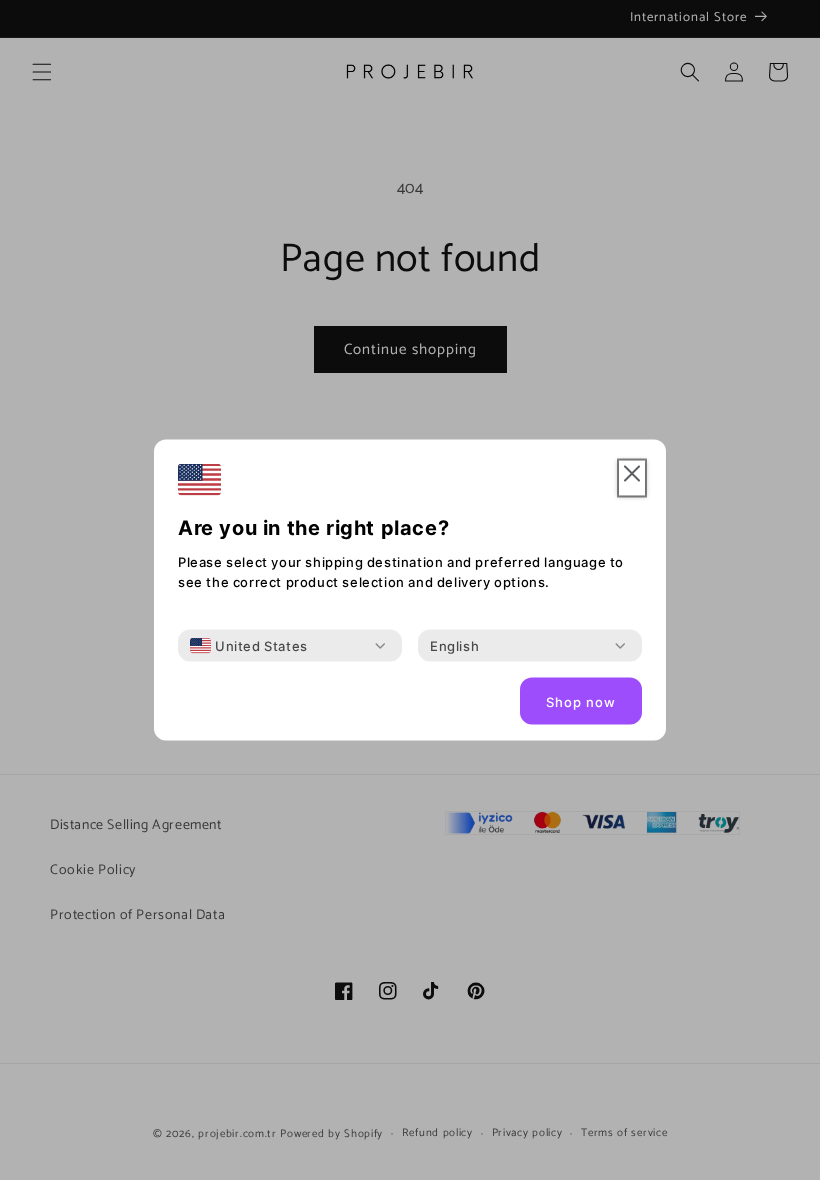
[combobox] (249, 646)
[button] (632, 478)
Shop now (581, 701)
